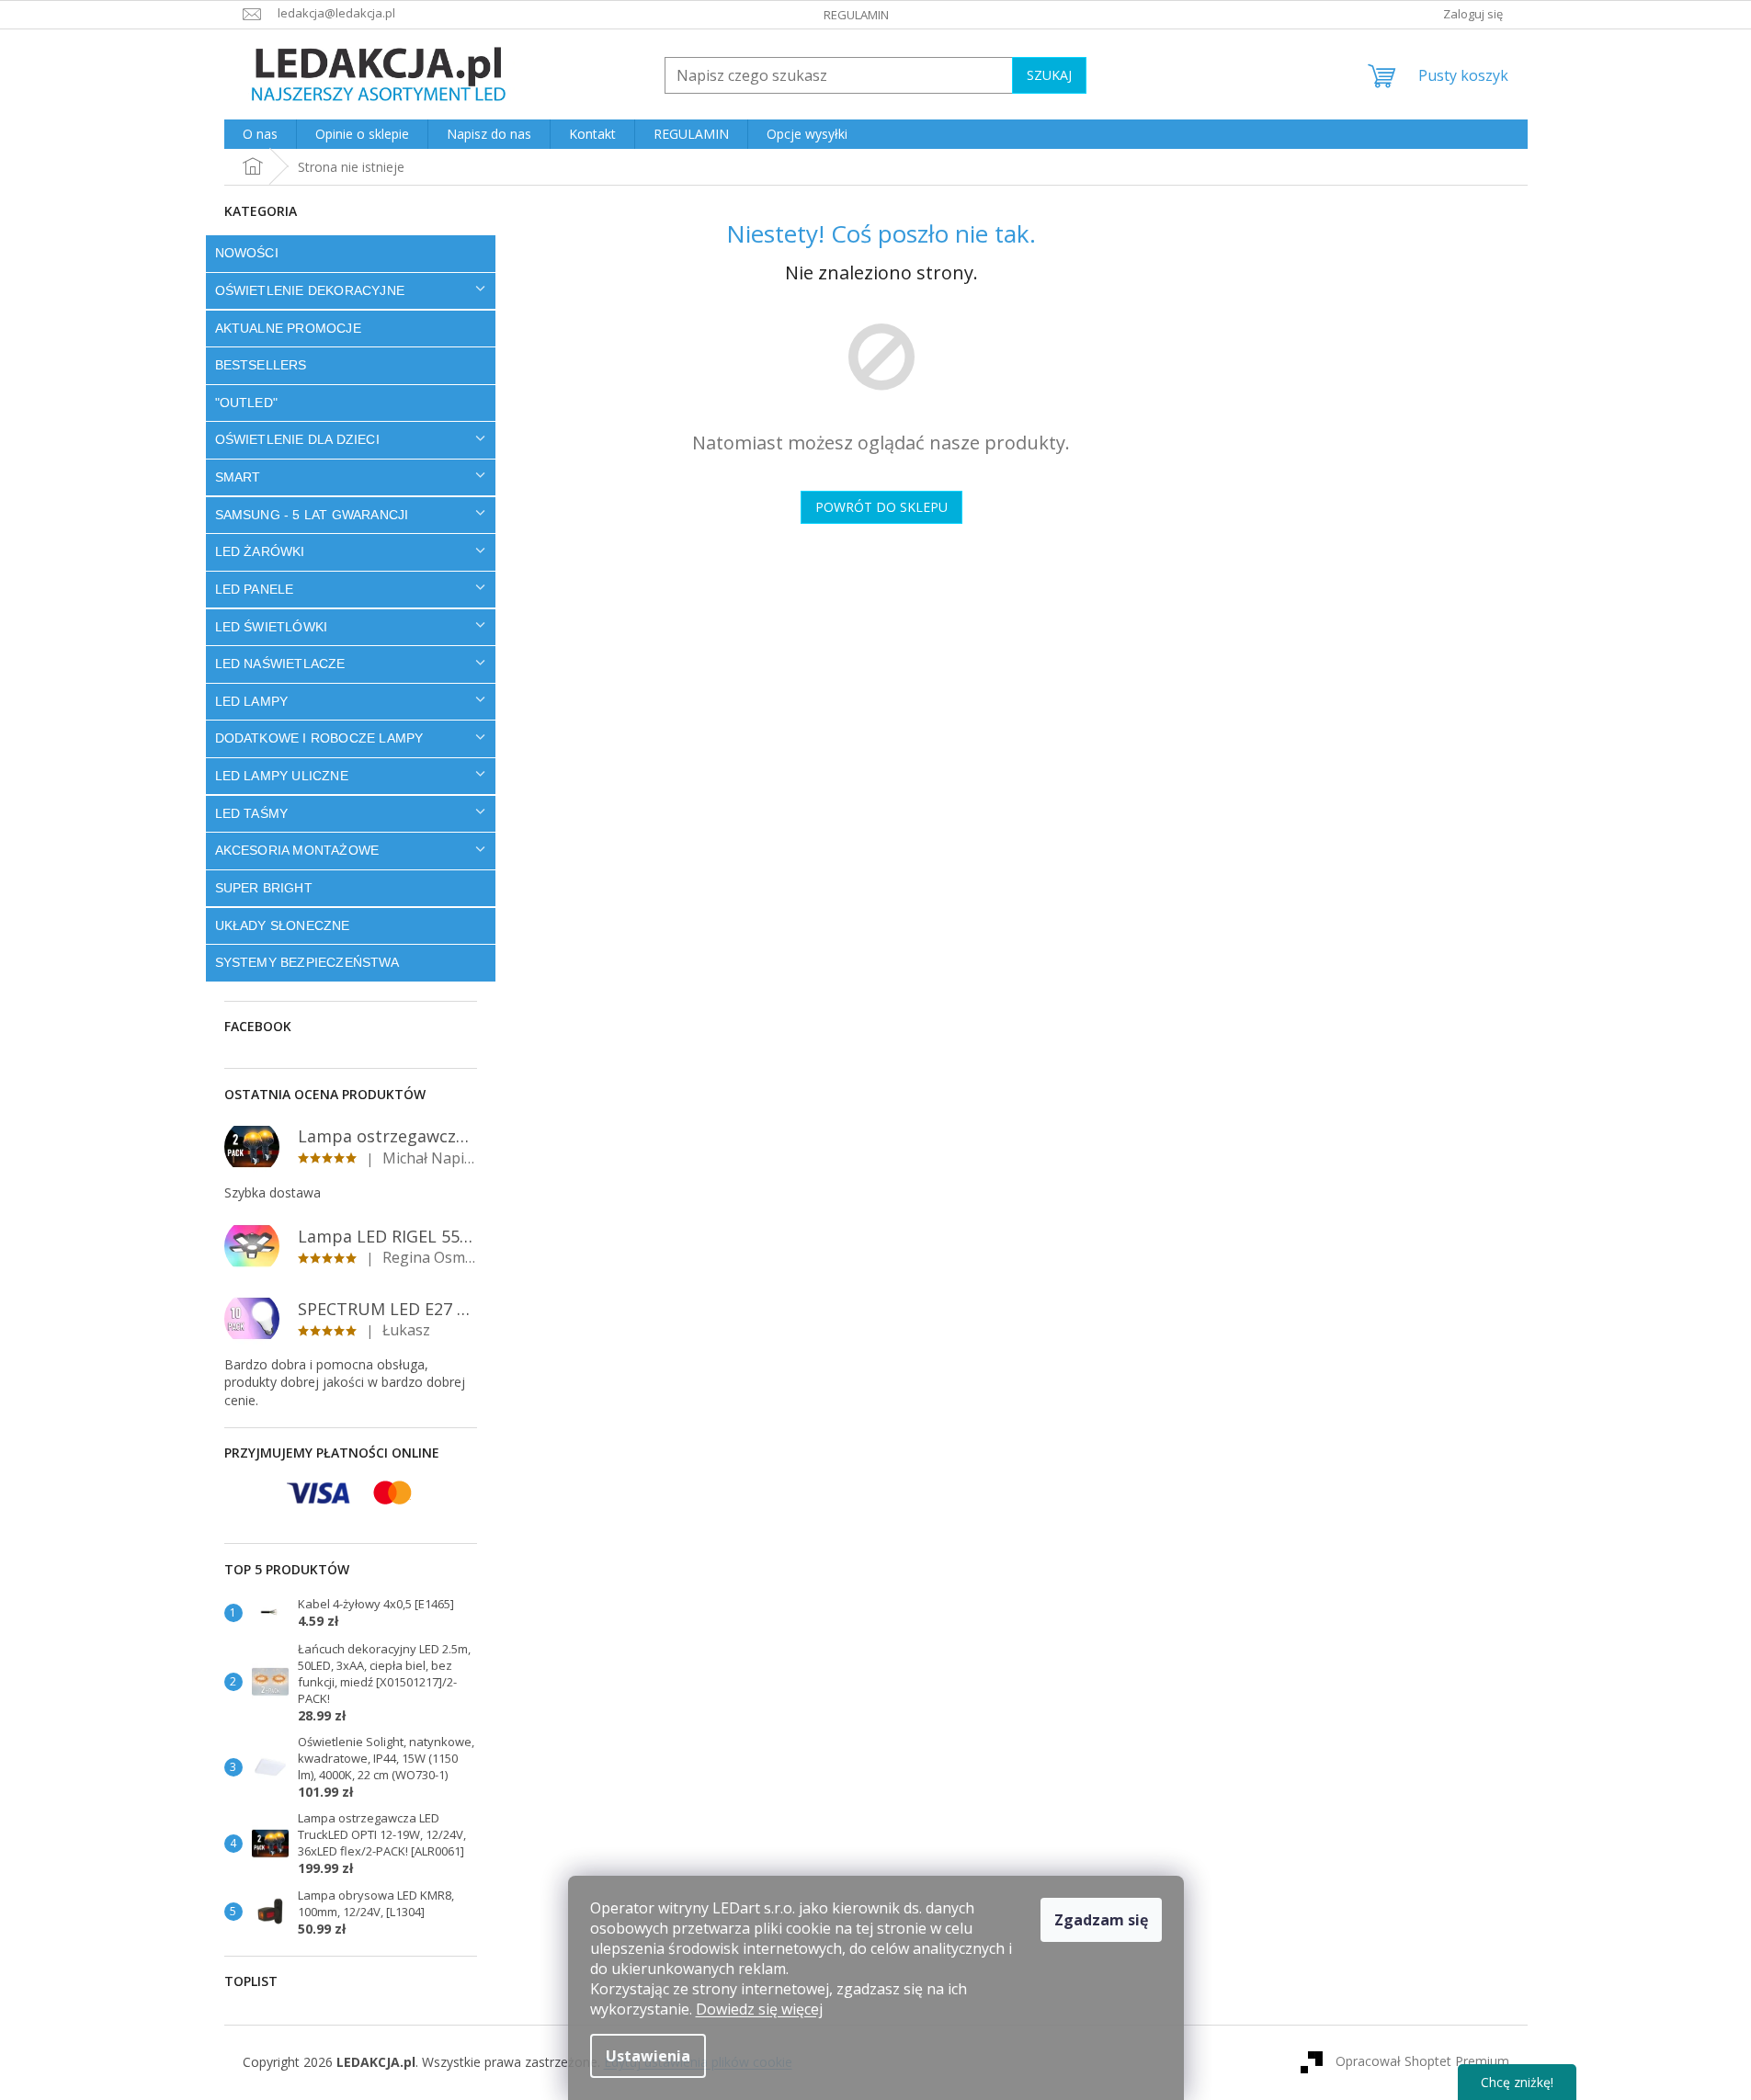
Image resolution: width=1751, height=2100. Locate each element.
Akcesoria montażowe (297, 850)
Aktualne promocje (288, 328)
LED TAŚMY (252, 813)
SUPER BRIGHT (264, 888)
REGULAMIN (856, 15)
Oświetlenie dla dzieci (297, 439)
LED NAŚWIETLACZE (280, 664)
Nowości (247, 253)
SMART (238, 477)
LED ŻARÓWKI (260, 551)
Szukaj (1049, 75)
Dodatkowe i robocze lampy (319, 738)
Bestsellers (261, 365)
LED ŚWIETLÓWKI (272, 627)
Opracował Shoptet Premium (1422, 2061)
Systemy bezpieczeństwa (307, 962)
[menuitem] (260, 134)
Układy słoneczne (283, 925)
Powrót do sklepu (881, 507)
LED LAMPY (252, 701)
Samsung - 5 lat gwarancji (312, 515)
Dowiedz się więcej (759, 2009)
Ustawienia (648, 2056)
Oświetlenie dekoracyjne (310, 290)
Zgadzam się (1101, 1920)
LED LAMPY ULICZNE (282, 776)
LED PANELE (255, 589)
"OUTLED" (247, 403)
